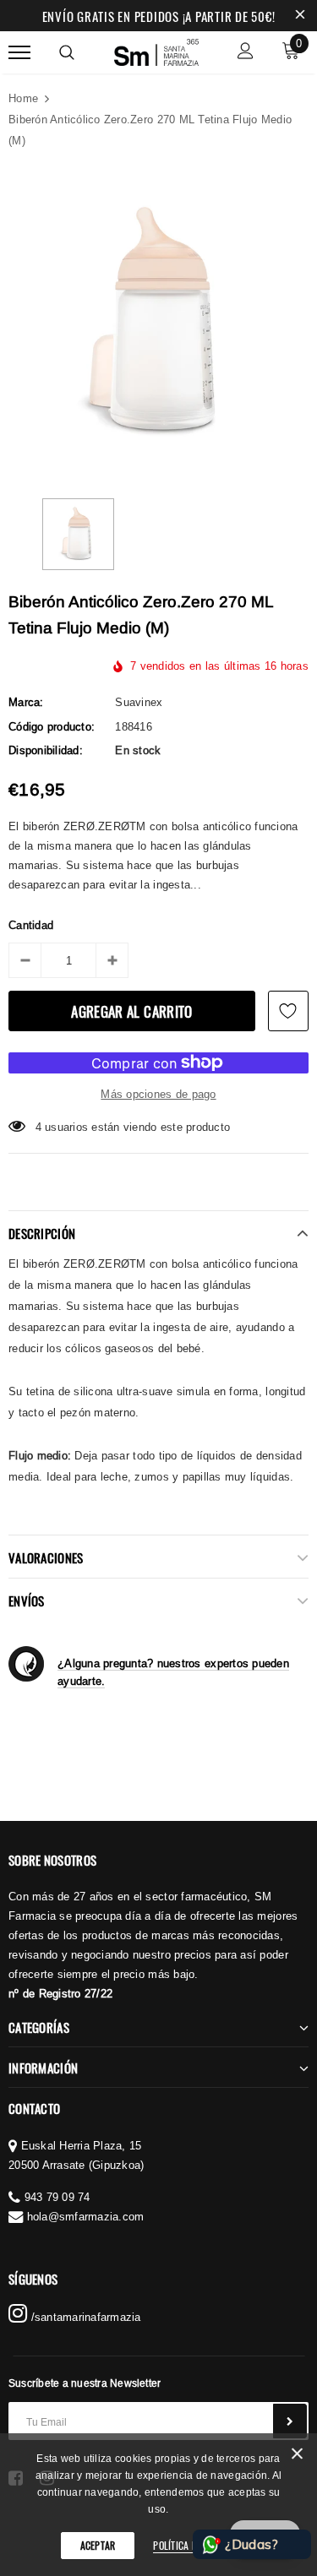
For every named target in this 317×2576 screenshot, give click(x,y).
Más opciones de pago (158, 1094)
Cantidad (31, 925)
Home (23, 98)
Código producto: (52, 726)
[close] (300, 16)
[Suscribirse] (290, 2421)
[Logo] (156, 50)
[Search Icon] (67, 52)
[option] (158, 323)
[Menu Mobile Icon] (19, 53)
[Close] (297, 2456)
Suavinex (139, 702)
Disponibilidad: (46, 750)
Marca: (26, 702)
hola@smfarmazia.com (86, 2216)
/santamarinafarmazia (84, 2317)
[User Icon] (246, 53)
